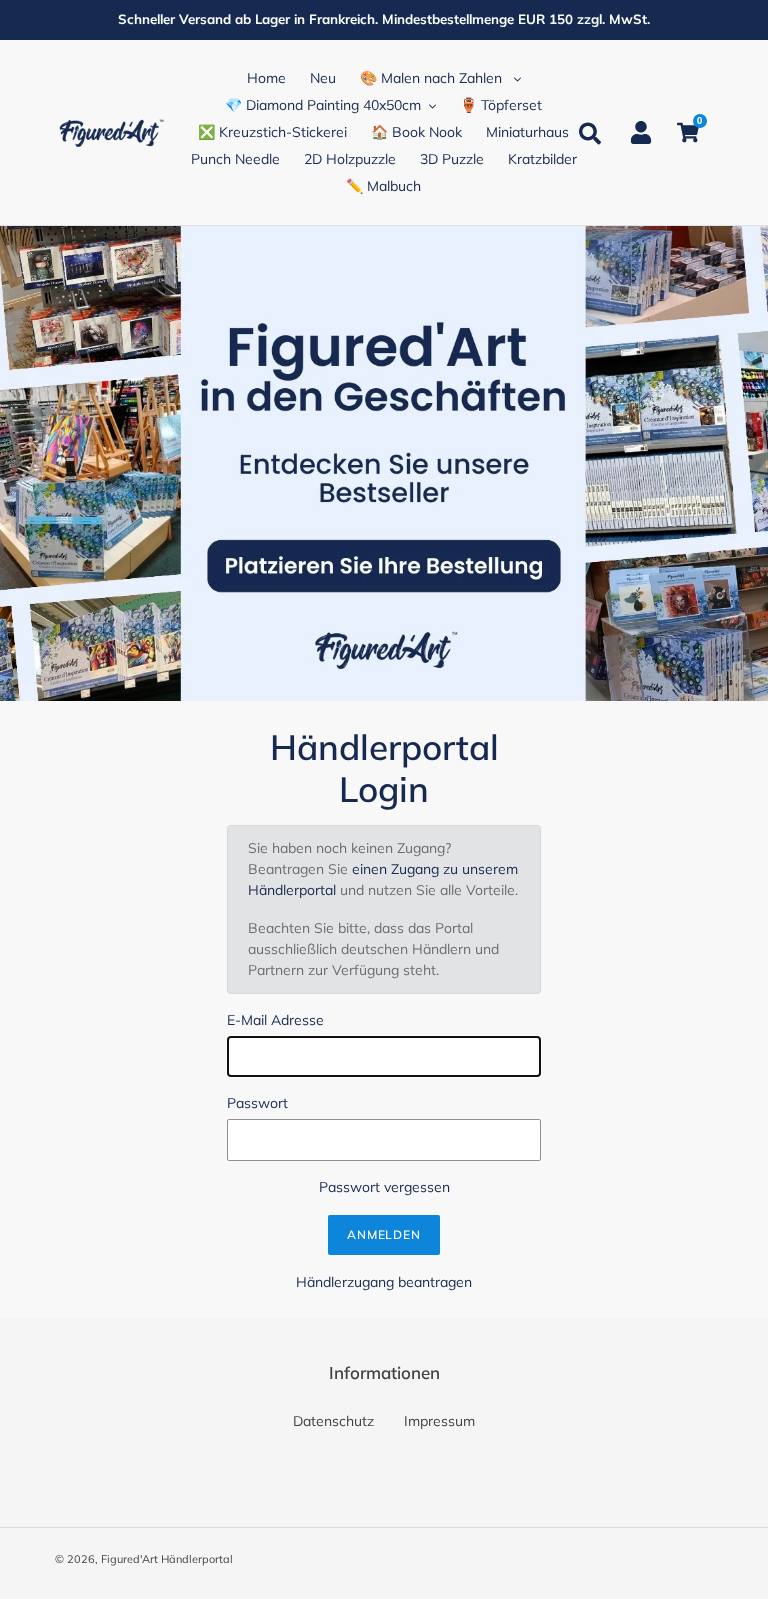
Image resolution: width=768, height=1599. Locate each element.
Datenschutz (333, 1421)
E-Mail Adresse (275, 1020)
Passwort (257, 1103)
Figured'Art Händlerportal (167, 1559)
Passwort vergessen (384, 1187)
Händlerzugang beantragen (384, 1282)
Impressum (439, 1421)
